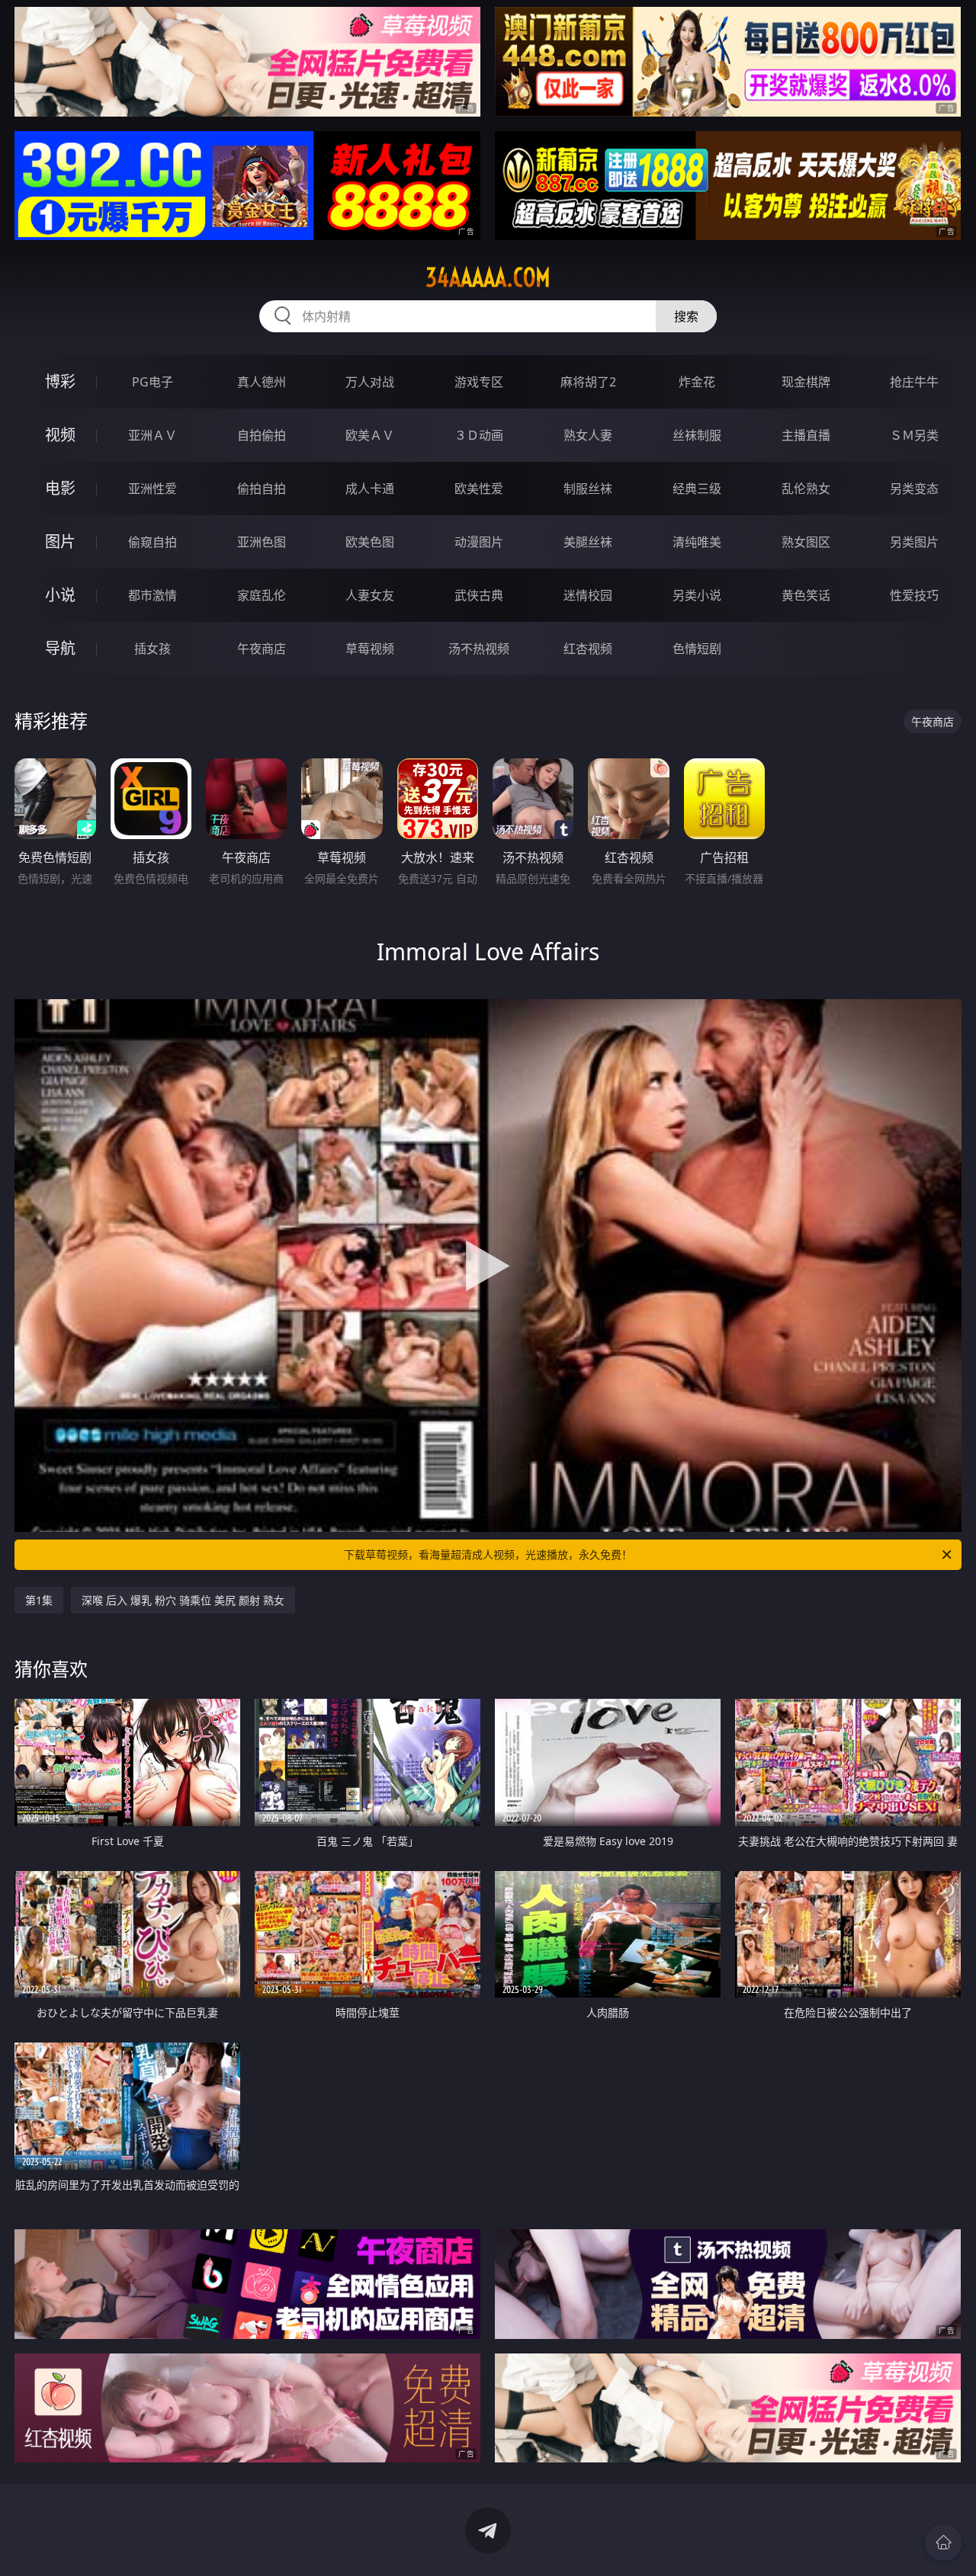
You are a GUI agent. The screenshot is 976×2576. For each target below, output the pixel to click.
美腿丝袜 (588, 542)
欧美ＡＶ (370, 435)
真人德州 (262, 382)
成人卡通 (370, 489)
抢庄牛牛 (914, 382)
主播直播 (806, 435)
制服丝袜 (588, 489)
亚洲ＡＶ (152, 435)
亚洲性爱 (152, 489)
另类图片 (914, 542)
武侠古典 (479, 595)
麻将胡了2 (588, 382)
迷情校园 (588, 595)
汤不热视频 (479, 649)
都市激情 (152, 595)
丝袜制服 (697, 435)
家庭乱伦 (262, 595)
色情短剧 (697, 649)
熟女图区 (806, 542)
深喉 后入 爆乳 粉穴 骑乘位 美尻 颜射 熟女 (183, 1600)
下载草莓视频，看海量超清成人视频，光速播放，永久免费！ (488, 1554)
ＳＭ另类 (914, 435)
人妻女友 (370, 595)
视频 (60, 435)
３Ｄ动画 (479, 435)
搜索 (686, 316)
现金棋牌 (806, 382)
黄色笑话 (806, 595)
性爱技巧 (914, 595)
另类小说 (697, 595)
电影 (60, 488)
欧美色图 (370, 542)
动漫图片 (479, 542)
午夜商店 (262, 649)
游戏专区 (479, 382)
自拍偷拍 (262, 435)
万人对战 (370, 382)
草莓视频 (370, 649)
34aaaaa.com (488, 277)
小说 (60, 595)
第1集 (39, 1600)
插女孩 (152, 649)
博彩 (60, 381)
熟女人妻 (588, 435)
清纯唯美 (697, 542)
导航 (60, 648)
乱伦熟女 (806, 489)
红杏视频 (588, 649)
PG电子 (152, 382)
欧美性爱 (479, 489)
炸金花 (697, 382)
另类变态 (914, 489)
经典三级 (697, 489)
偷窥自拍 (152, 542)
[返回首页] (943, 2542)
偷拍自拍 (262, 489)
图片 (60, 541)
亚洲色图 (262, 542)
